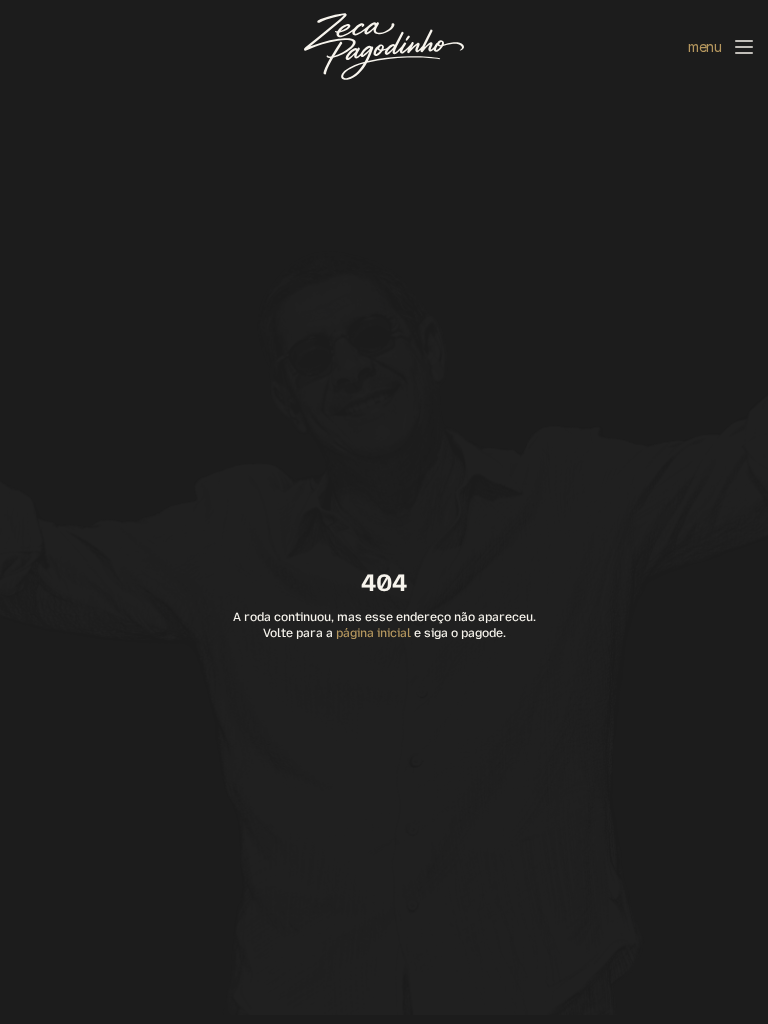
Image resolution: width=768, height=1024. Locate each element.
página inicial (373, 633)
